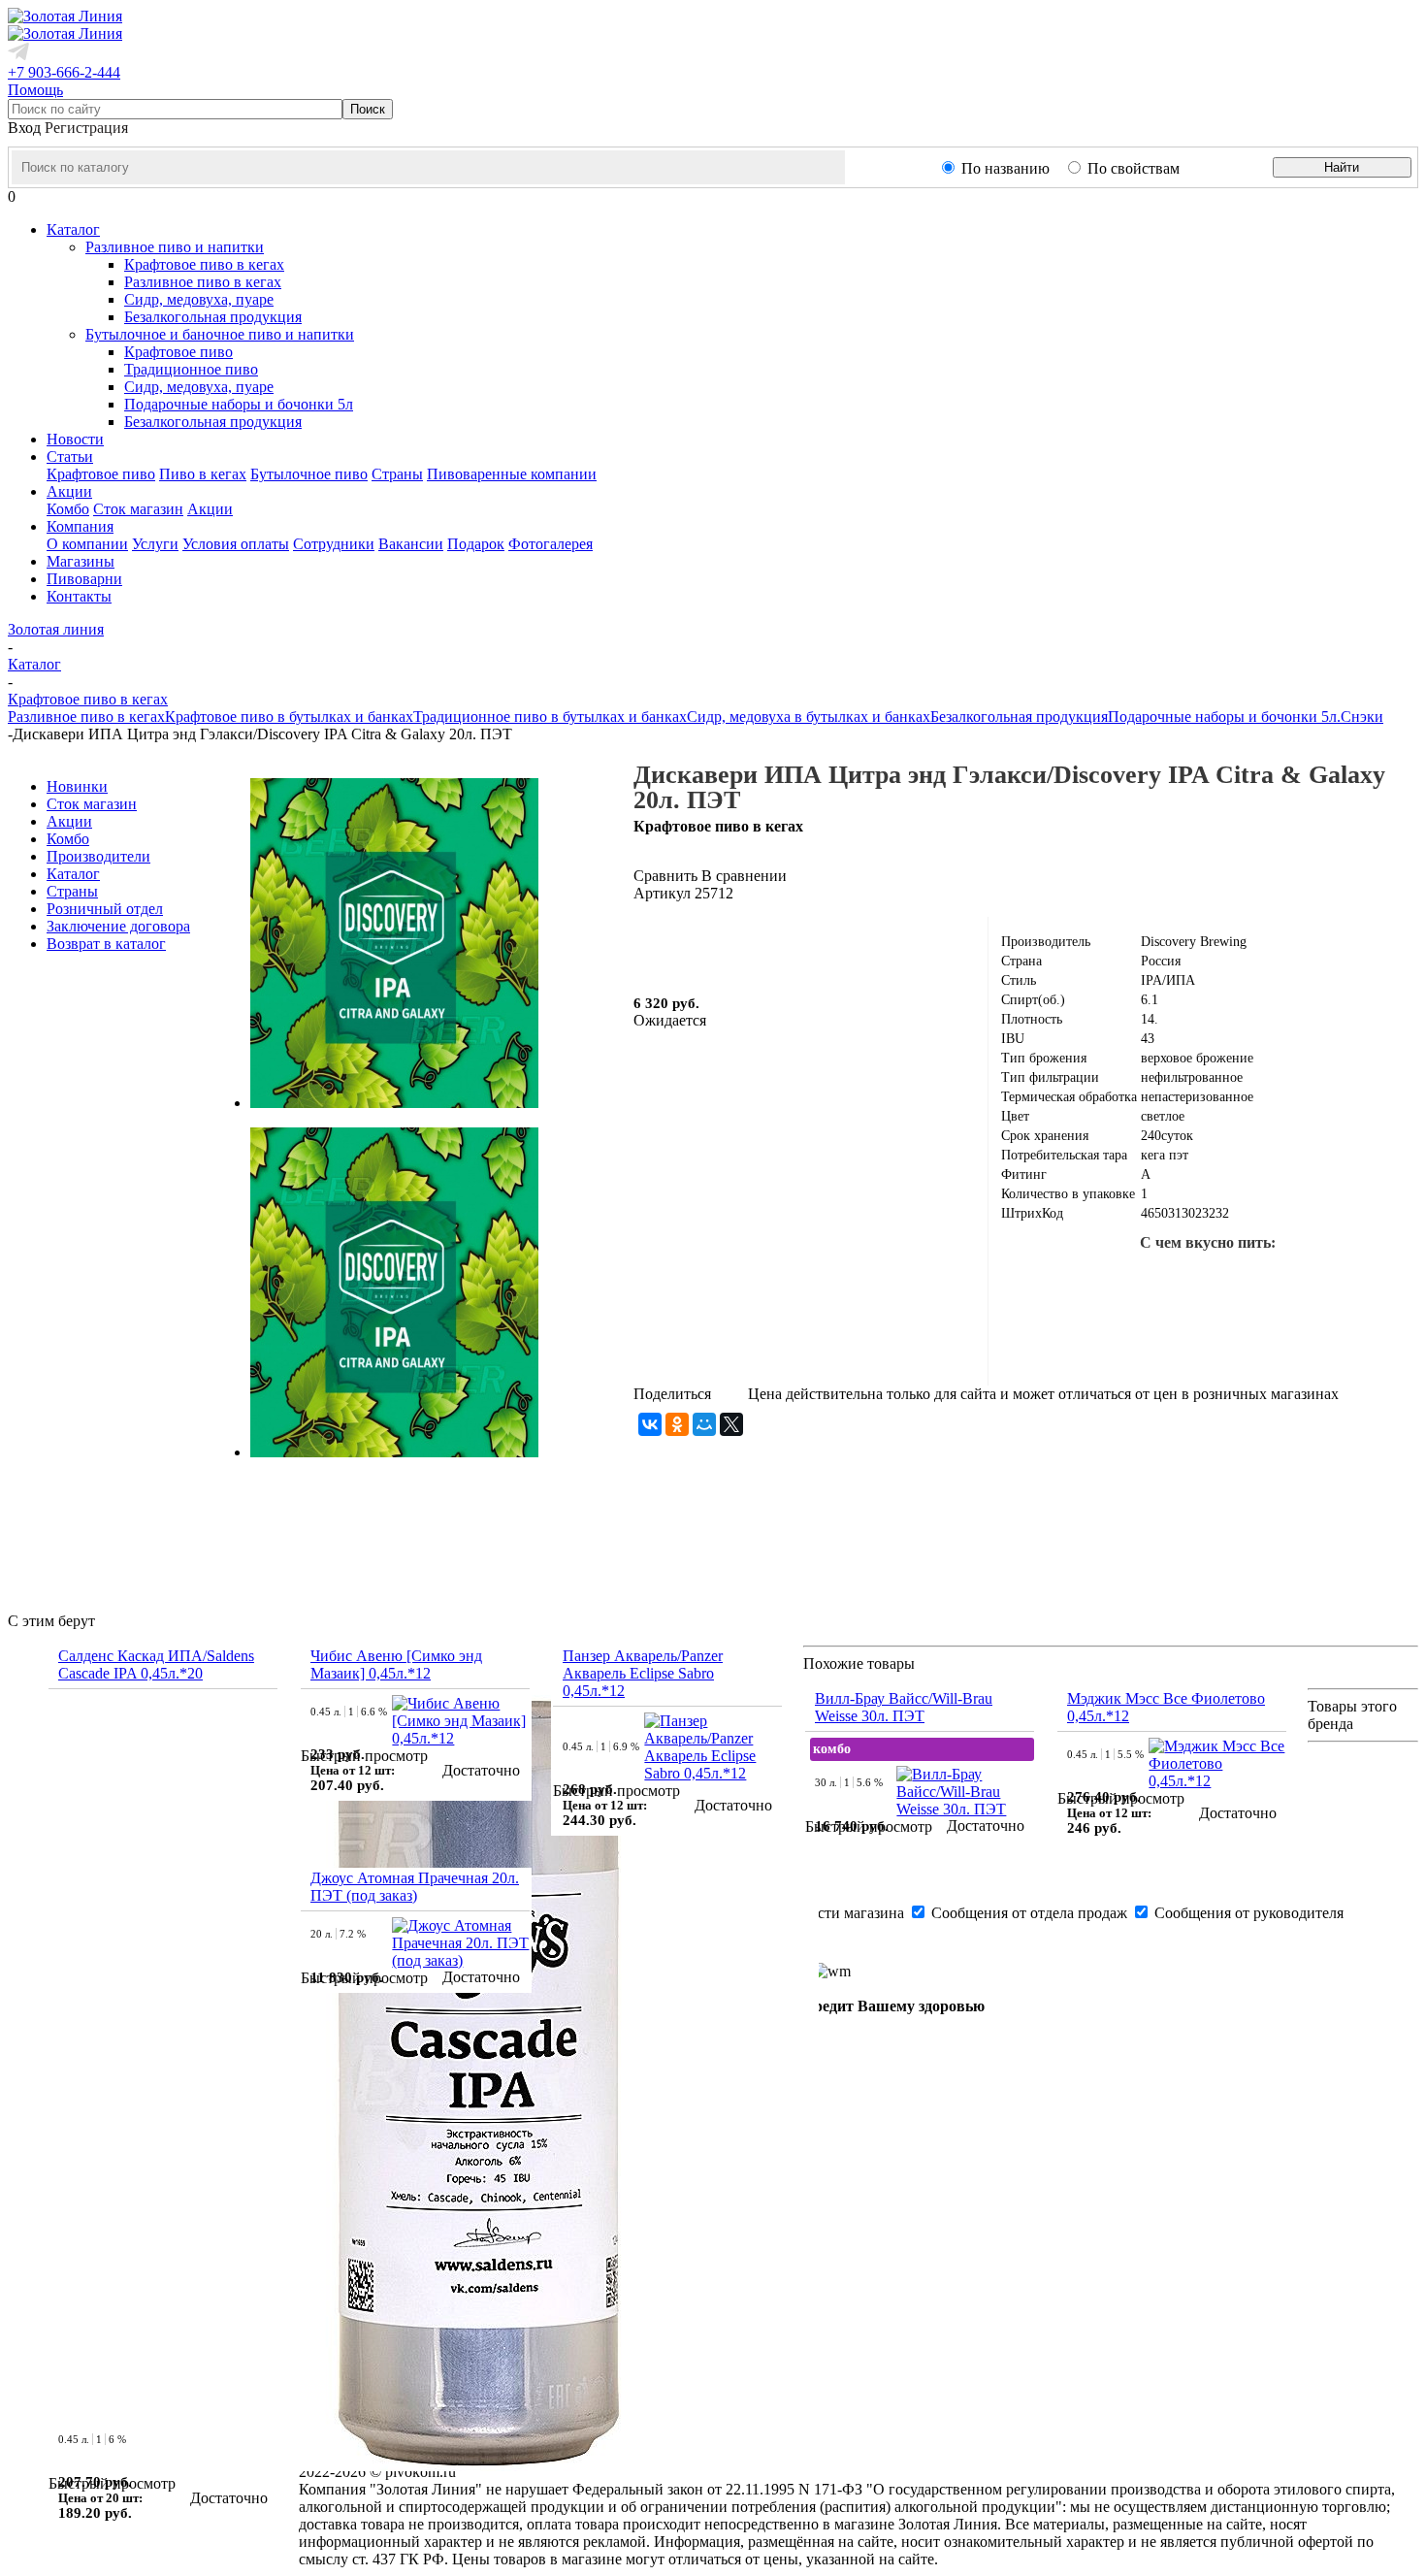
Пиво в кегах (203, 474)
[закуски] (1332, 1343)
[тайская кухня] (1053, 1281)
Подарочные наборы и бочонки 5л (239, 404)
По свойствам (1134, 168)
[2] (669, 944)
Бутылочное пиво (309, 474)
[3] (693, 944)
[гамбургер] (1115, 1281)
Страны (397, 474)
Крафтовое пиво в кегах (204, 264)
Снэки (1362, 717)
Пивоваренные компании (512, 474)
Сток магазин (138, 509)
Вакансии (411, 544)
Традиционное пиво (191, 369)
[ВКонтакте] (650, 1424)
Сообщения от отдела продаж (1029, 1913)
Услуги (155, 544)
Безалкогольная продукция (213, 317)
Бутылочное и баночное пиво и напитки (220, 334)
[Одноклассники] (677, 1424)
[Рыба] (1239, 1281)
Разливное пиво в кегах (203, 282)
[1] (646, 944)
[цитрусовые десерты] (1146, 1343)
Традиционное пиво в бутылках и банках (550, 717)
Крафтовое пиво (178, 352)
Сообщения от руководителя (1247, 1913)
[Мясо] (1208, 1343)
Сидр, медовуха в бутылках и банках (809, 717)
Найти (1342, 167)
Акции (210, 509)
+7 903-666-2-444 (64, 72)
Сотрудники (334, 544)
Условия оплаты (236, 544)
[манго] (1363, 1281)
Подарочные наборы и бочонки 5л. (1224, 717)
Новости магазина (843, 1913)
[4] (716, 944)
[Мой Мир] (704, 1424)
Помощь (35, 90)
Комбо (68, 509)
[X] (731, 1424)
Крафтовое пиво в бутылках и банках (289, 717)
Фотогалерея (551, 544)
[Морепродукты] (1177, 1281)
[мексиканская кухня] (1301, 1281)
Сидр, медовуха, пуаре (199, 299)
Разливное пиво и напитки (175, 247)
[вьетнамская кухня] (1084, 1343)
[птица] (1270, 1343)
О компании (87, 544)
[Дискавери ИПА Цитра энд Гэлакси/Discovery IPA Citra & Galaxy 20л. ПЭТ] (394, 1103)
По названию (1005, 168)
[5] (739, 944)
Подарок (476, 544)
